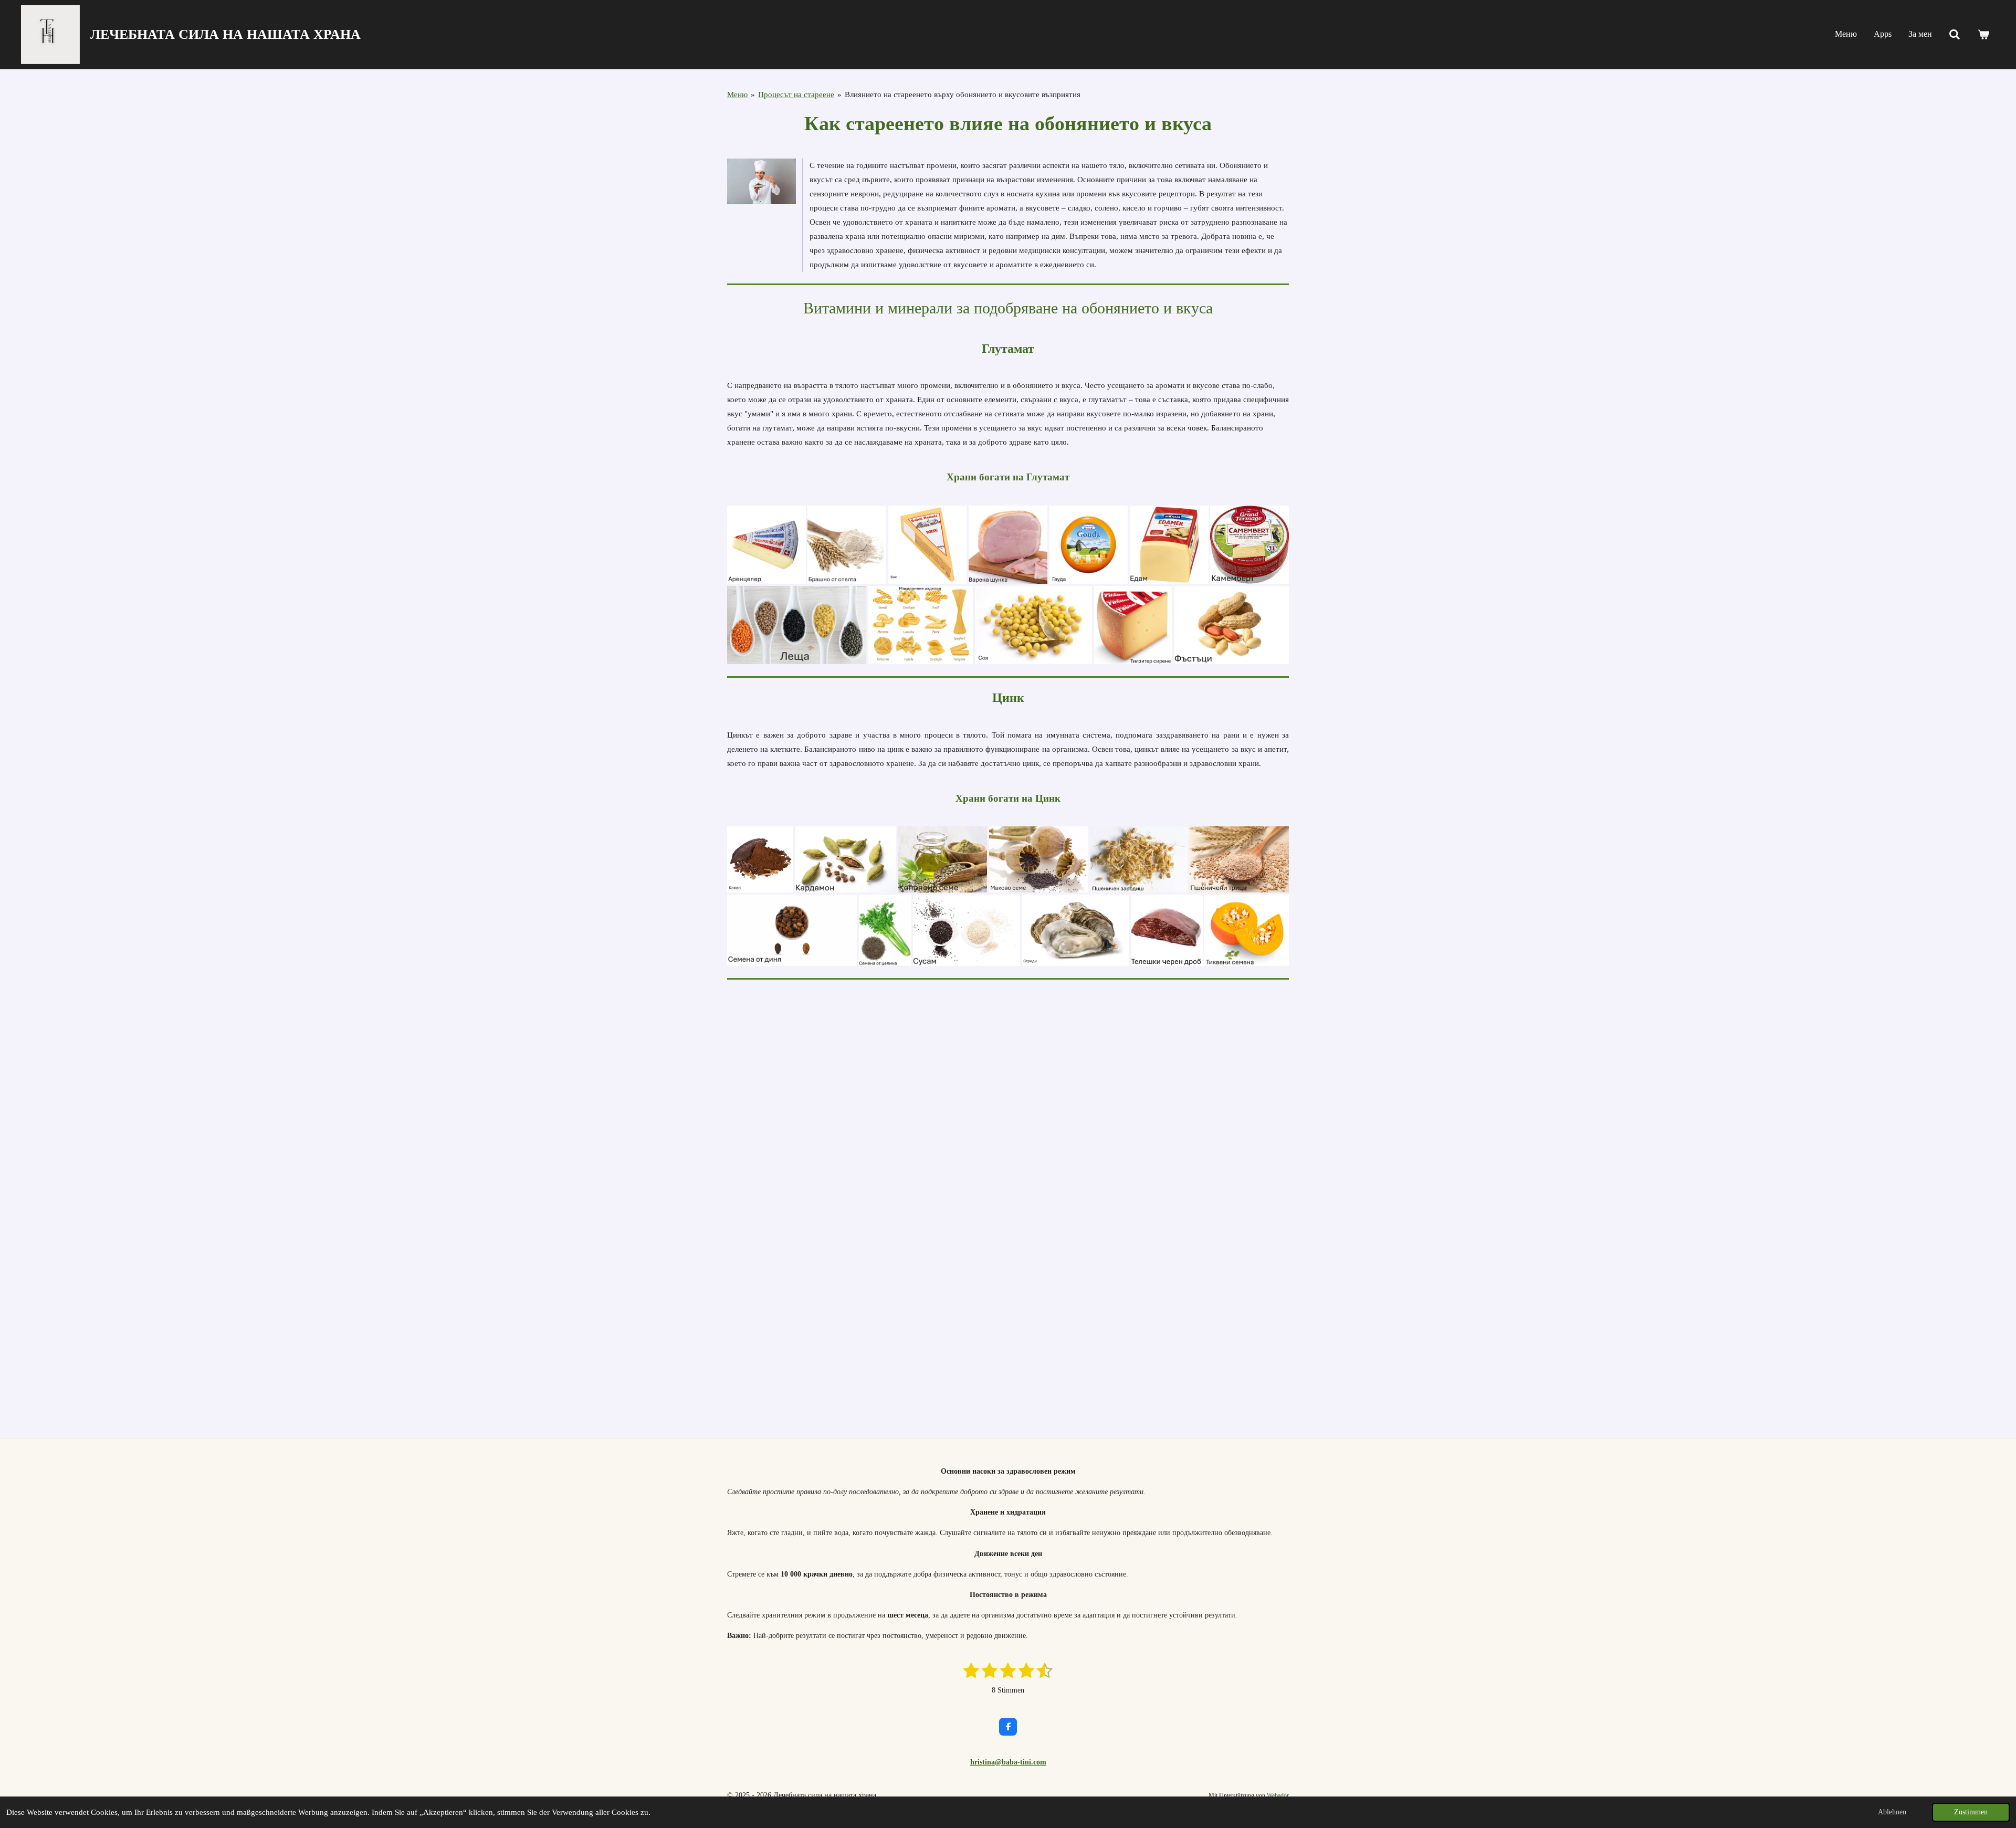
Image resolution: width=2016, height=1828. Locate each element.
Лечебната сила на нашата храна (225, 34)
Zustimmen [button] (1971, 1812)
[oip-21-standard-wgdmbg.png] (1232, 625)
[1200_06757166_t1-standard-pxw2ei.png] (928, 545)
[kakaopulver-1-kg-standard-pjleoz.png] (760, 859)
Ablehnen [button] (1892, 1812)
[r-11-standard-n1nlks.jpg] (1139, 859)
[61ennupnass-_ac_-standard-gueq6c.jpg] (1249, 545)
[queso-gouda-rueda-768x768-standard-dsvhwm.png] (1089, 545)
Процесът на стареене (796, 94)
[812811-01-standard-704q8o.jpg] (1169, 545)
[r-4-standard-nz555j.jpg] (797, 625)
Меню (737, 94)
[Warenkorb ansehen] (1983, 35)
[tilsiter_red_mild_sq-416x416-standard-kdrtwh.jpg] (1133, 625)
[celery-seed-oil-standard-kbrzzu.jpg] (885, 930)
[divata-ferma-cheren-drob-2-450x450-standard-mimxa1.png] (1167, 930)
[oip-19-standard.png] (846, 859)
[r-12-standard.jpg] (1039, 859)
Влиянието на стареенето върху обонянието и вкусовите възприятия (963, 94)
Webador (1278, 1796)
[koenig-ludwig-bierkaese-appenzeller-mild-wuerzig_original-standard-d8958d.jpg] (766, 545)
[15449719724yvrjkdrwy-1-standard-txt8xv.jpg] (1076, 930)
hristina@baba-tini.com (1008, 1762)
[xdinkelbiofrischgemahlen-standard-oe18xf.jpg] (847, 545)
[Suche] (1955, 35)
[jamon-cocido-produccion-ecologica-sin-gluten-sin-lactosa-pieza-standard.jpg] (1008, 545)
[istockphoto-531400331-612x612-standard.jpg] (967, 930)
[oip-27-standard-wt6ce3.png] (1034, 625)
